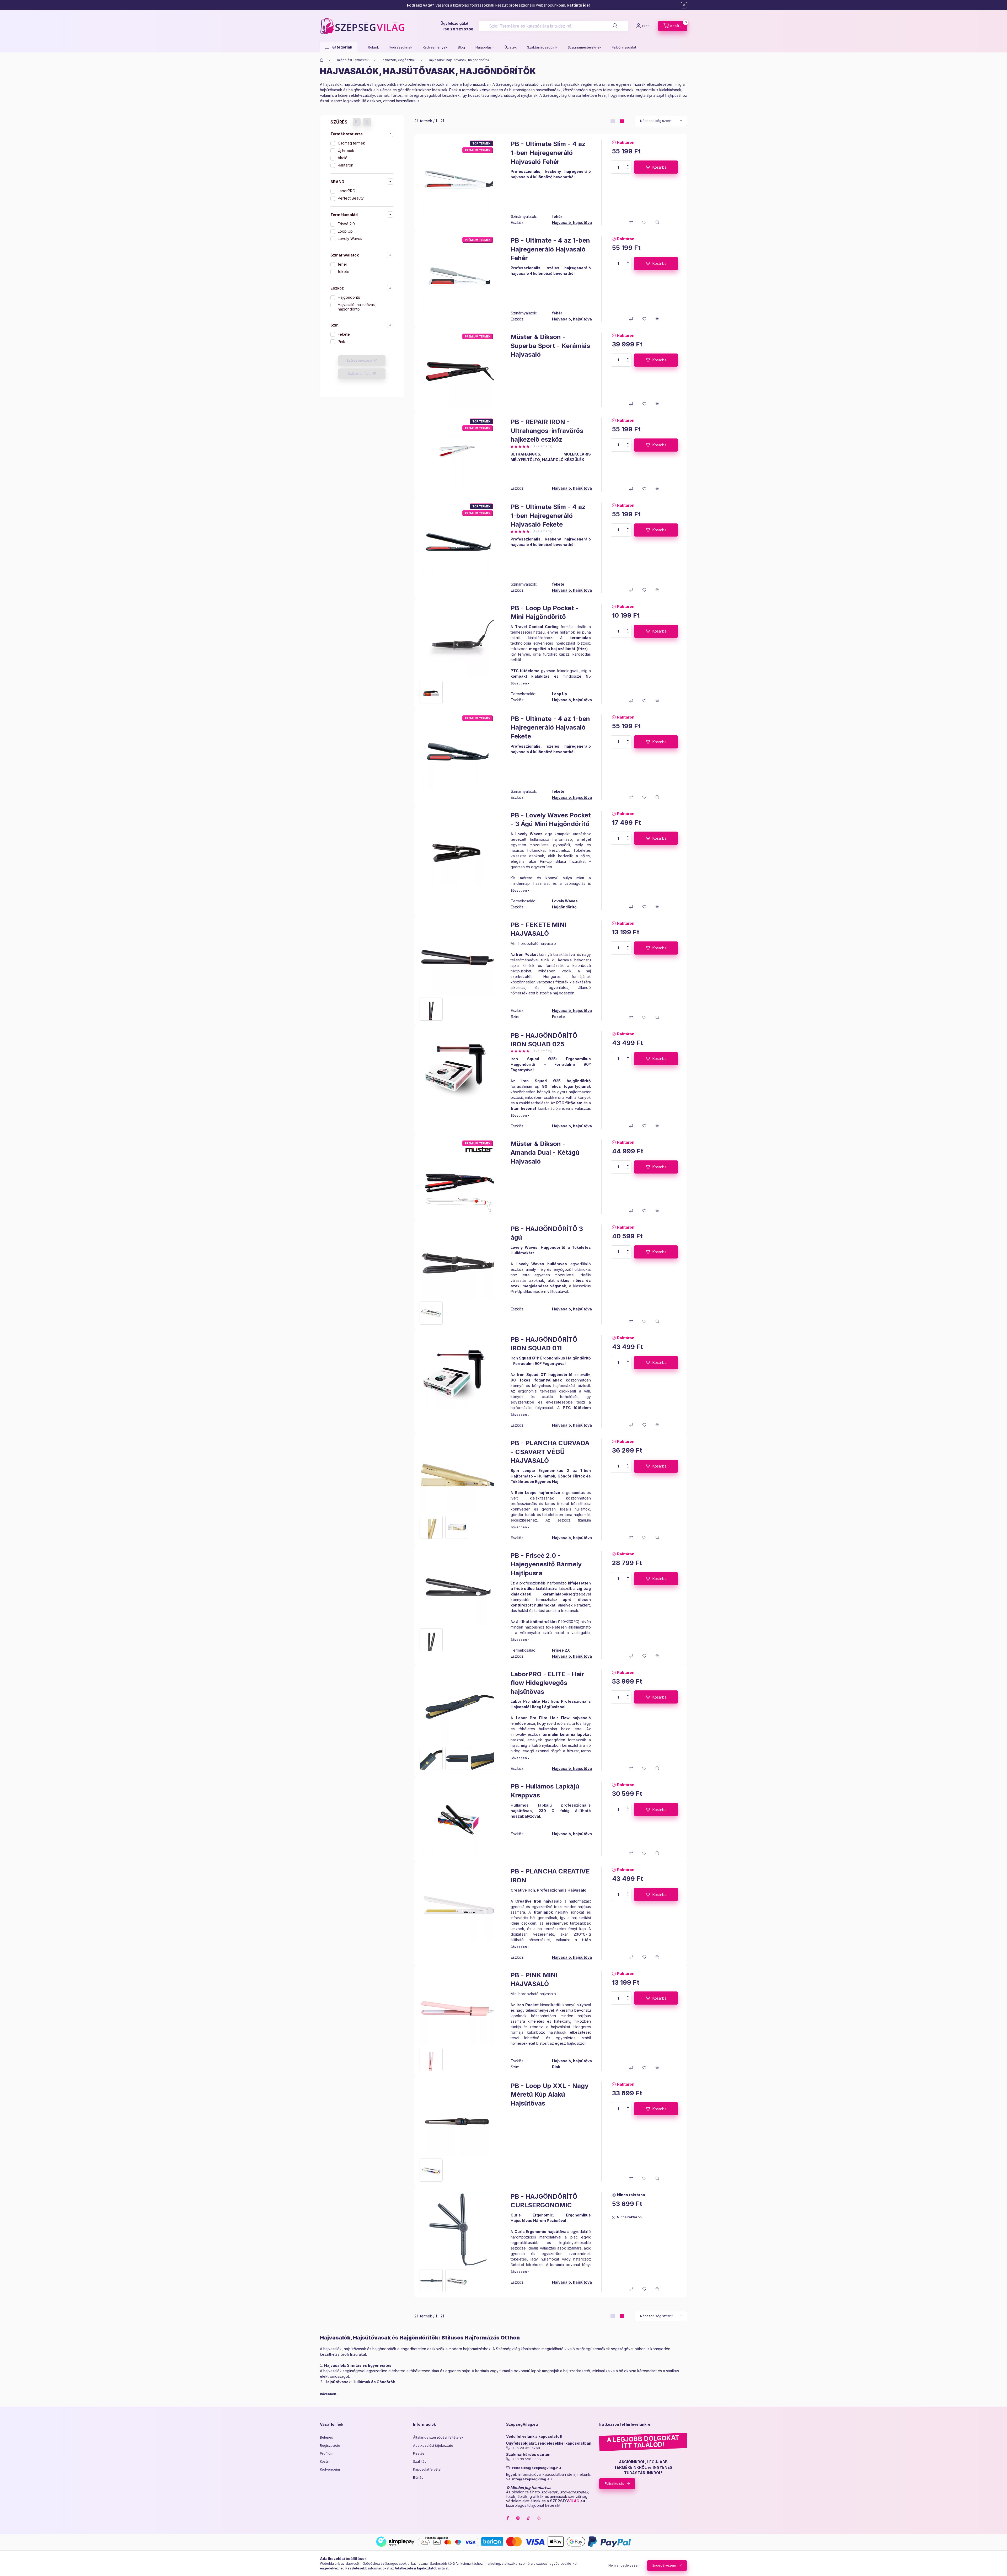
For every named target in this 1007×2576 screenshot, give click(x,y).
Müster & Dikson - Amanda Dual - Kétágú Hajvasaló (545, 1153)
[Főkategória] (322, 60)
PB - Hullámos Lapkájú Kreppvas (545, 1791)
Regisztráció (330, 2445)
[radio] (613, 121)
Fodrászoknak (401, 47)
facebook (508, 2518)
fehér (342, 264)
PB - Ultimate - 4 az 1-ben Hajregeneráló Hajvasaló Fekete (550, 727)
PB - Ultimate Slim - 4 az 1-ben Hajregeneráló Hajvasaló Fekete (548, 516)
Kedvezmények (435, 47)
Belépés (326, 2437)
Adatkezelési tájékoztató (433, 2445)
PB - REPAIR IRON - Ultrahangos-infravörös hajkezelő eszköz (547, 431)
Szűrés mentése (359, 360)
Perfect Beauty (351, 198)
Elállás (418, 2477)
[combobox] (553, 26)
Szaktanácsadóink (542, 47)
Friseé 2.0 (346, 224)
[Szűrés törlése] (367, 122)
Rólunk (373, 47)
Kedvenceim (330, 2469)
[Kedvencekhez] (644, 222)
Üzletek (511, 47)
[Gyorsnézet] (657, 222)
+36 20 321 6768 (457, 29)
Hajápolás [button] (484, 47)
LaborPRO (347, 191)
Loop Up (345, 231)
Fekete (344, 334)
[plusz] (628, 165)
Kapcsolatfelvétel (427, 2469)
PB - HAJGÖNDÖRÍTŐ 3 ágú (547, 1233)
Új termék (346, 150)
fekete (344, 272)
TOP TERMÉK (481, 143)
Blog (461, 47)
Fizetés (419, 2453)
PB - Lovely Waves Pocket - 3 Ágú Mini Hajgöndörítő (551, 820)
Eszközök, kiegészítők (398, 60)
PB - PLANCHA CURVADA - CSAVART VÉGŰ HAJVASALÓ (550, 1452)
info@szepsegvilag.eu (532, 2479)
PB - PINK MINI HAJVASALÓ (534, 1980)
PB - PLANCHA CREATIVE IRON (550, 1876)
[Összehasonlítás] (631, 222)
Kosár (325, 2461)
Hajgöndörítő (349, 297)
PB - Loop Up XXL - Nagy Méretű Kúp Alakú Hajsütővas (550, 2095)
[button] (339, 47)
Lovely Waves (350, 239)
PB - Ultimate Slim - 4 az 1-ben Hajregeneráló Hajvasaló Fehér (548, 153)
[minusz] (628, 169)
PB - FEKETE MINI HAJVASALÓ (539, 929)
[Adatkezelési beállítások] (539, 2518)
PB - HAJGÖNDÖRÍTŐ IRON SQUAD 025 (544, 1040)
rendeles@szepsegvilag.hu (537, 2468)
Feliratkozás (614, 2483)
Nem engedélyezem (624, 2565)
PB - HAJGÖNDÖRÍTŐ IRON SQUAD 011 (544, 1344)
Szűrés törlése (359, 374)
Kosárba (660, 167)
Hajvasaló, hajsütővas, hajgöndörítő (357, 307)
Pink (341, 342)
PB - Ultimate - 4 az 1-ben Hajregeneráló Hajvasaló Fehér (550, 249)
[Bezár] (684, 5)
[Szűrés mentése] (357, 122)
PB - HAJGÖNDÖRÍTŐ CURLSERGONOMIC (544, 2201)
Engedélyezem (664, 2565)
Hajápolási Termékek (352, 60)
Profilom (327, 2453)
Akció (343, 158)
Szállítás (420, 2461)
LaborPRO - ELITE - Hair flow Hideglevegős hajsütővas (547, 1683)
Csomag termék (351, 143)
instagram (518, 2518)
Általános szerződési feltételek (438, 2437)
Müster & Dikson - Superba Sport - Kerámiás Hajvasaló (550, 346)
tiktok (529, 2518)
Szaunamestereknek (585, 47)
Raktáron (346, 165)
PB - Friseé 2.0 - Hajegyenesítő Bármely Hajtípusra (546, 1564)
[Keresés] (615, 26)
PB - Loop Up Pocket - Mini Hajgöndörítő (545, 612)
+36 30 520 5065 (526, 2459)
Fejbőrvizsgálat (624, 47)
